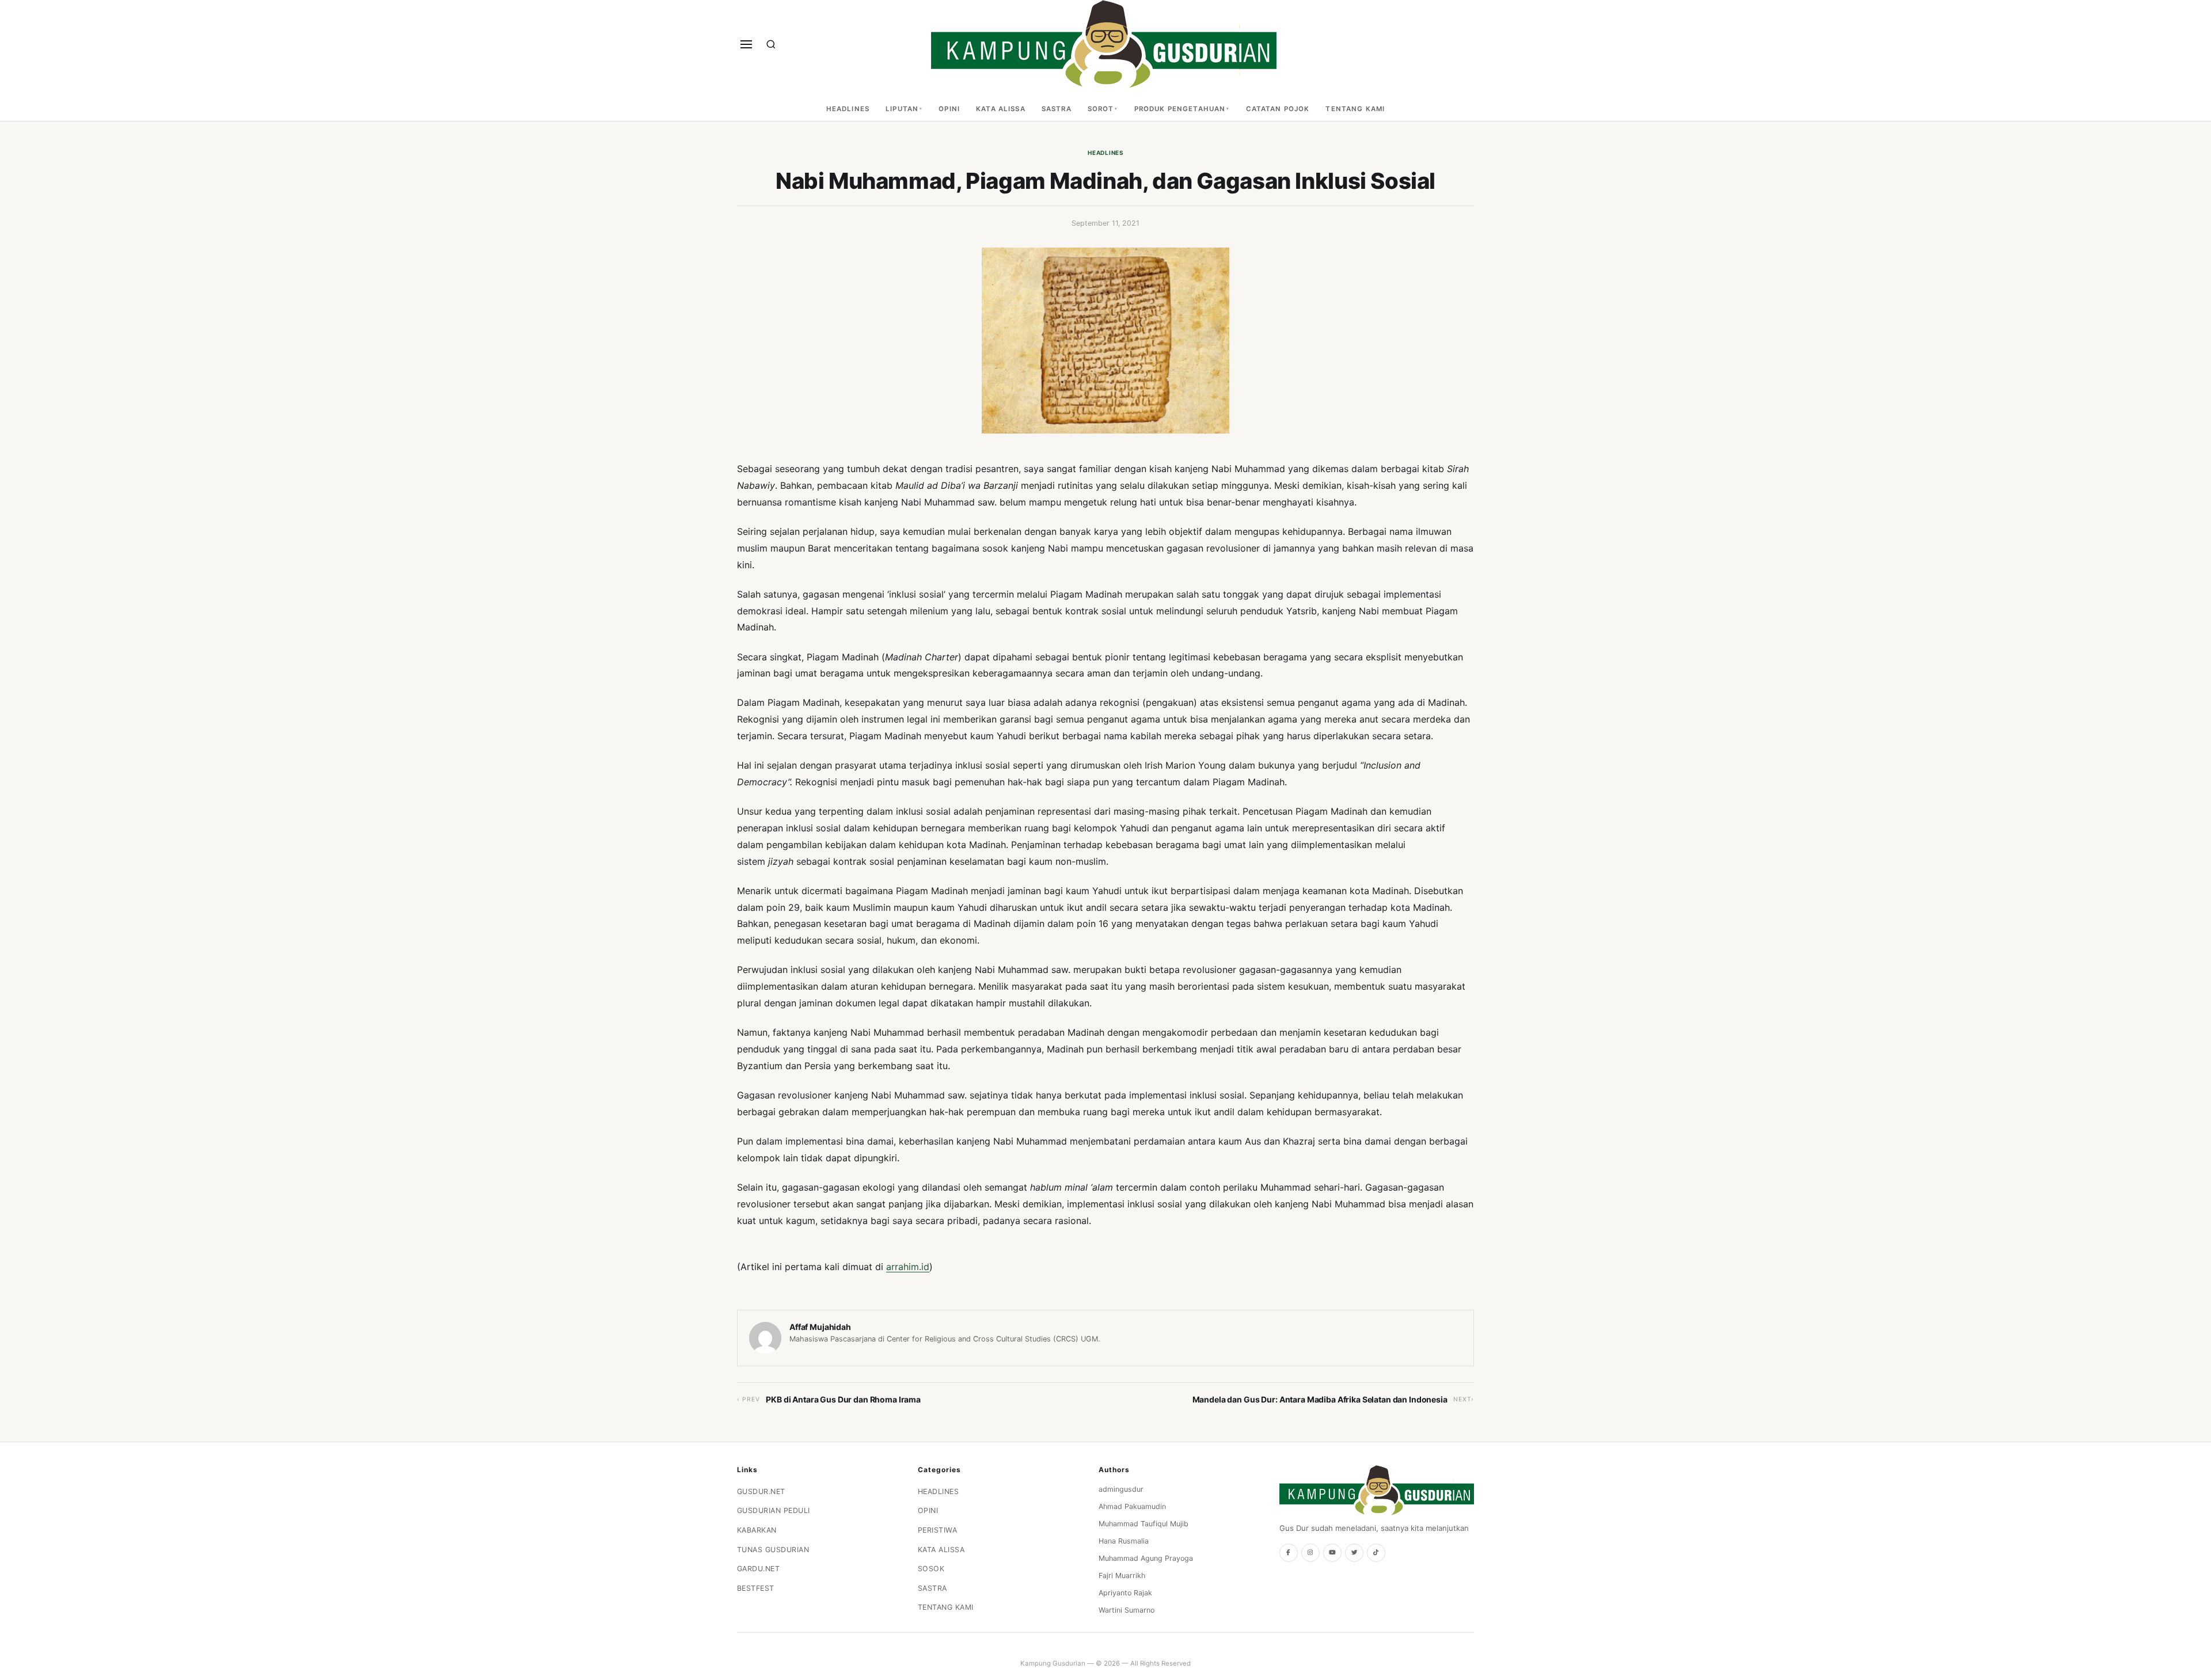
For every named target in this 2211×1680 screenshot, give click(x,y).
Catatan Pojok (1278, 109)
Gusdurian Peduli (774, 1510)
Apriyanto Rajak (1125, 1593)
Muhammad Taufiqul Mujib (1144, 1524)
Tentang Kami (1355, 109)
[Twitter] (1354, 1553)
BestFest (756, 1588)
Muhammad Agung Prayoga (1146, 1558)
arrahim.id (908, 1267)
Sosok (931, 1569)
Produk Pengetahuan (1180, 109)
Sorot (1101, 109)
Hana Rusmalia (1124, 1541)
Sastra (1057, 109)
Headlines (848, 109)
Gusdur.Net (761, 1491)
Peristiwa (938, 1530)
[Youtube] (1332, 1553)
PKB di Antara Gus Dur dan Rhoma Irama (843, 1399)
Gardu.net (759, 1569)
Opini (949, 109)
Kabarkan (757, 1530)
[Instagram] (1310, 1553)
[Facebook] (1289, 1553)
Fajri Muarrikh (1122, 1576)
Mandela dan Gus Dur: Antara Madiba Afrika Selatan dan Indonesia (1320, 1399)
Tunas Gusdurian (773, 1550)
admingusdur (1121, 1489)
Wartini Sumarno (1127, 1610)
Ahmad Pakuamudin (1132, 1506)
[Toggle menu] (746, 44)
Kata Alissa (1001, 109)
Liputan (902, 109)
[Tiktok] (1376, 1553)
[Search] (771, 44)
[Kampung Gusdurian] (1104, 44)
